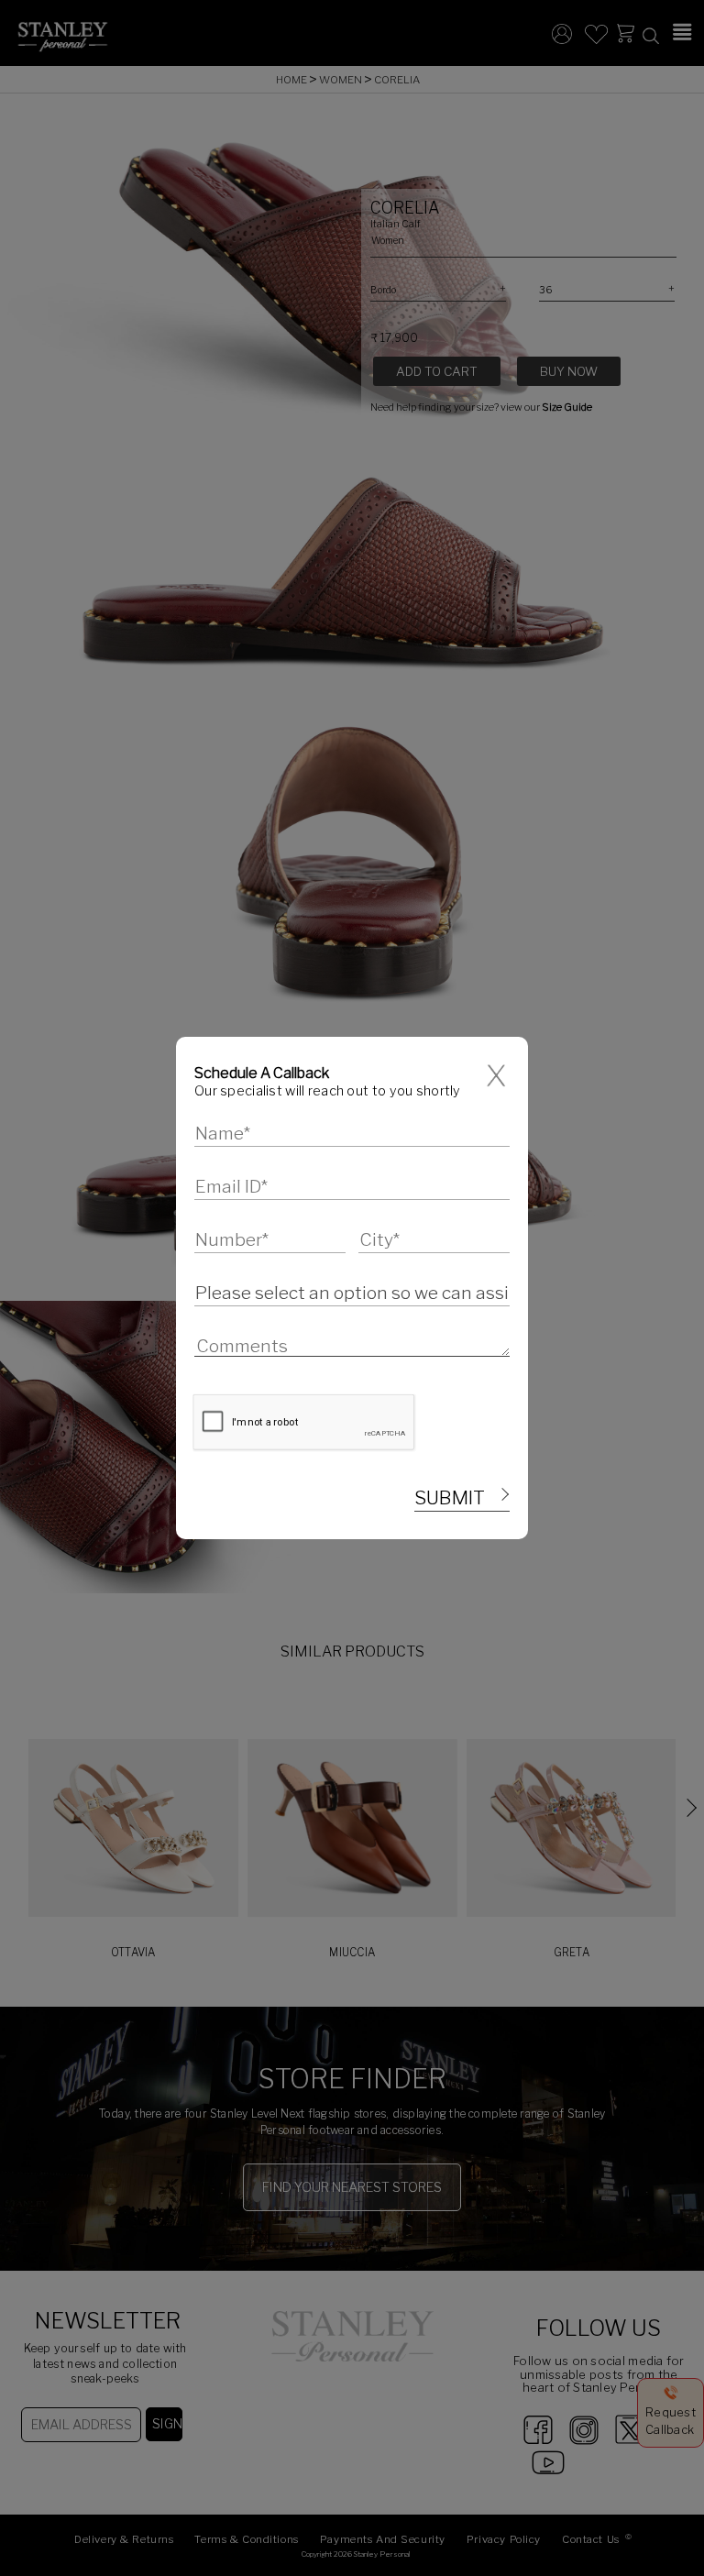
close (498, 1076)
